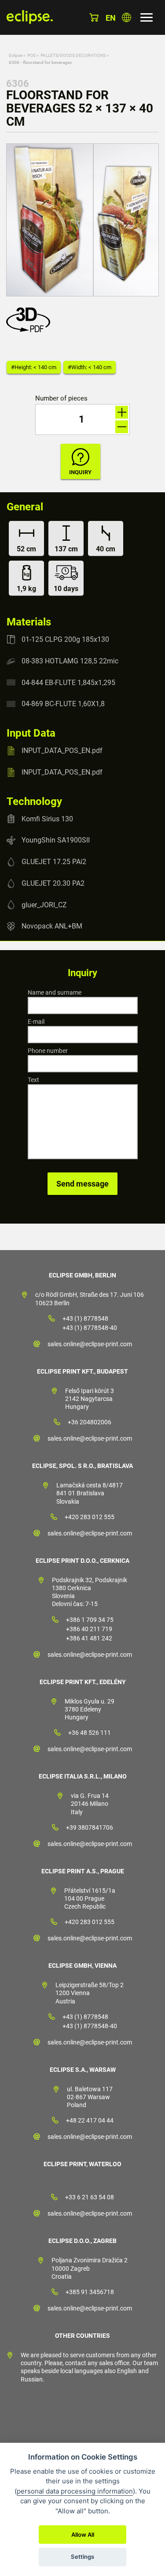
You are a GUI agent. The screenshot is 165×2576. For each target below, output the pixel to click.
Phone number (48, 1051)
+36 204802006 (90, 1422)
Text (33, 1080)
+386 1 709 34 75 (90, 1620)
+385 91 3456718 (90, 2292)
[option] (82, 220)
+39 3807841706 (90, 1827)
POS (31, 55)
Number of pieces (61, 399)
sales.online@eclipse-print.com (90, 1344)
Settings (82, 2557)
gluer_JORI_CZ (44, 904)
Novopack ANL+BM (52, 926)
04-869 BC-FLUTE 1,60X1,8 (63, 704)
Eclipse (16, 55)
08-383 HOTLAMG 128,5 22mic (70, 661)
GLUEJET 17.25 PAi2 (54, 862)
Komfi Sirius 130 (47, 818)
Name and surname (55, 992)
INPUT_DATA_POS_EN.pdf (62, 751)
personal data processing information (75, 2491)
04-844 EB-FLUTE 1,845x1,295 (68, 682)
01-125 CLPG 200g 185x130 (65, 639)
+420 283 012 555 (90, 1517)
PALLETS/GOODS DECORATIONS (73, 55)
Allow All (83, 2535)
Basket (94, 17)
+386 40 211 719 (89, 1629)
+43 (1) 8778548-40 (90, 1328)
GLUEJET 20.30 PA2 (53, 883)
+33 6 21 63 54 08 (90, 2197)
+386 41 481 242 (89, 1638)
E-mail (36, 1022)
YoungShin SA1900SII (56, 840)
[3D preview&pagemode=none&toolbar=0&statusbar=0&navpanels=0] (30, 330)
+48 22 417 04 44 (90, 2120)
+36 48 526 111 (90, 1733)
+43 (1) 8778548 (85, 1318)
